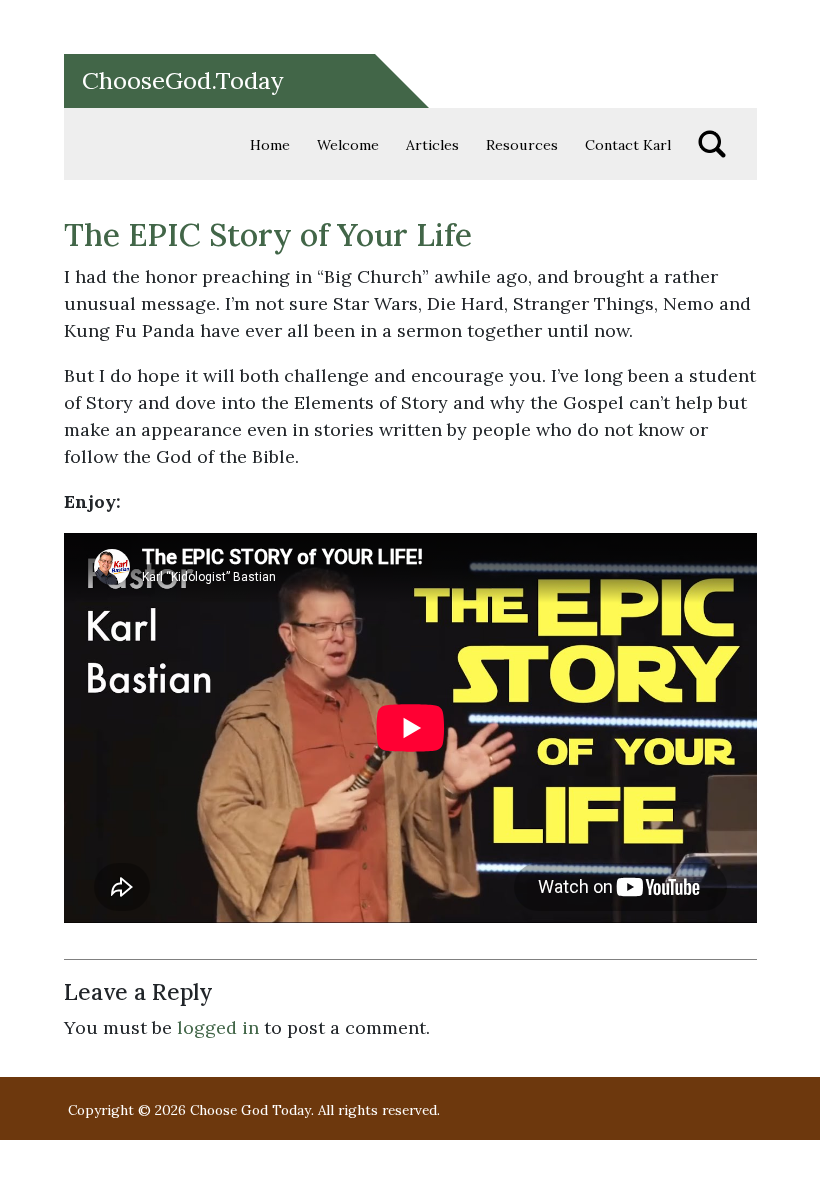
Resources (522, 145)
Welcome (348, 145)
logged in (218, 1027)
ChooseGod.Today (183, 80)
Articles (432, 145)
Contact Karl (628, 145)
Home (270, 145)
